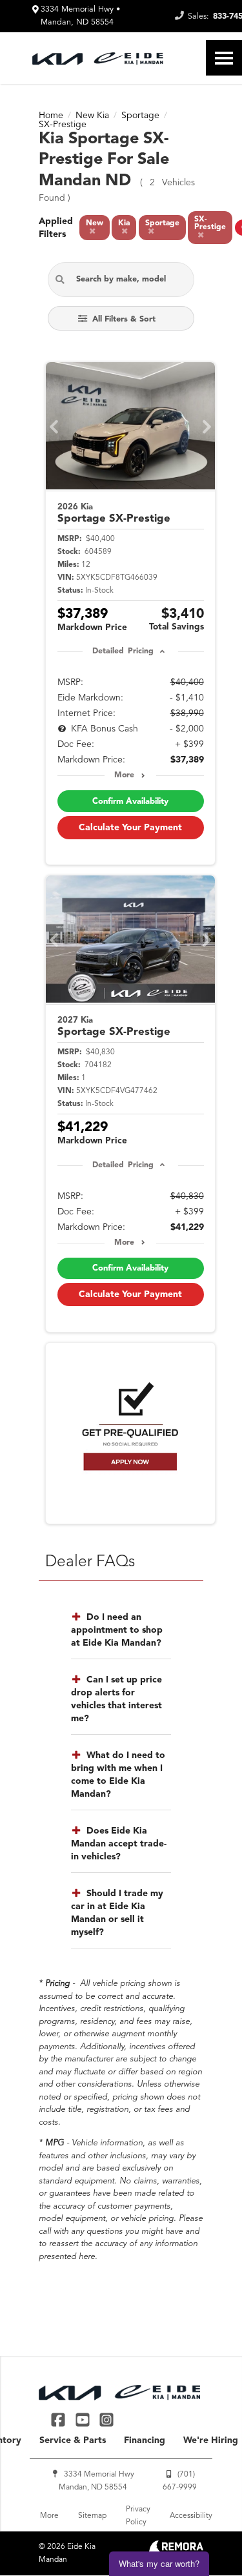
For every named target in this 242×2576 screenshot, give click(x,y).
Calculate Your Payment (130, 828)
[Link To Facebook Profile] (60, 2419)
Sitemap (92, 2516)
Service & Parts (73, 2440)
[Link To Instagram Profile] (106, 2419)
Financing (145, 2440)
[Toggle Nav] (224, 58)
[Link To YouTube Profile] (84, 2419)
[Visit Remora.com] (176, 2550)
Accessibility (191, 2516)
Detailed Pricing (123, 651)
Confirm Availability (130, 802)
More (124, 775)
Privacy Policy (138, 2516)
